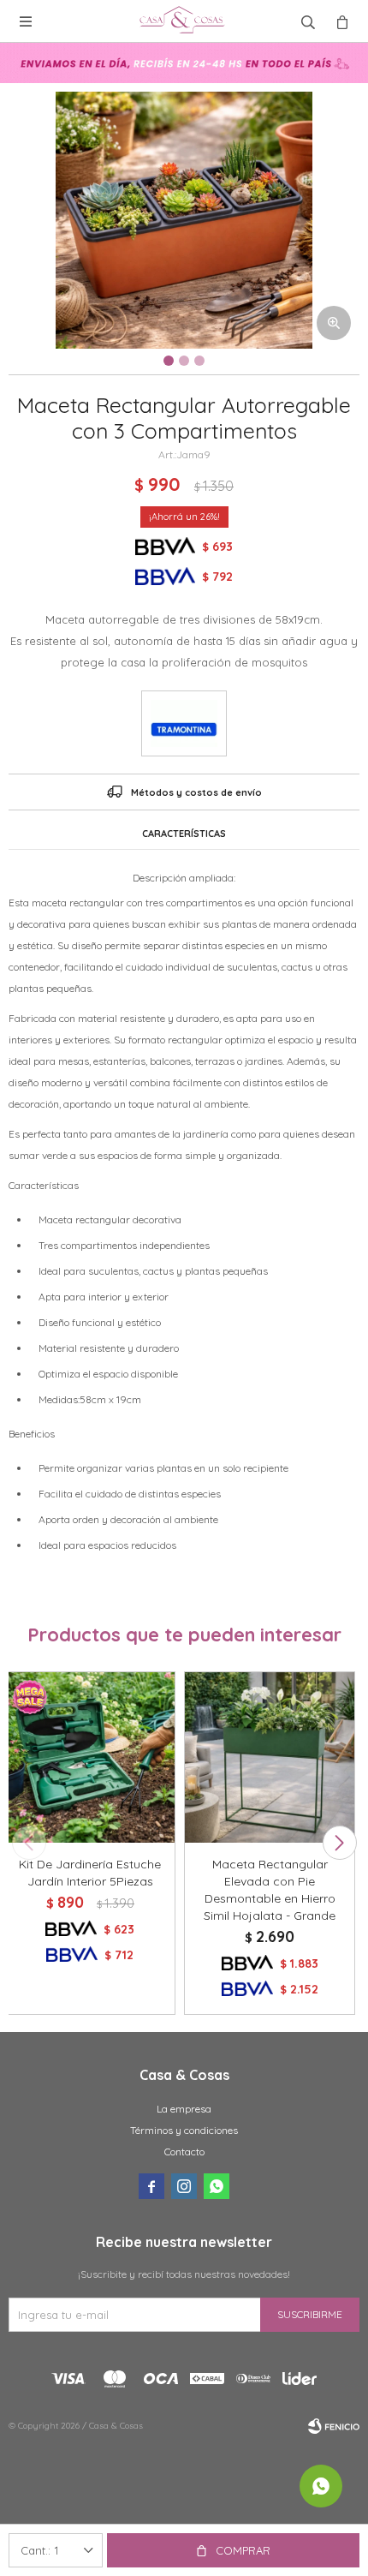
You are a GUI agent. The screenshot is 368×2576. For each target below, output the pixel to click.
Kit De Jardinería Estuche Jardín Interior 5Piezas (90, 1873)
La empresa (184, 2109)
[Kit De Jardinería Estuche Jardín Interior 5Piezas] (90, 1757)
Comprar (243, 2550)
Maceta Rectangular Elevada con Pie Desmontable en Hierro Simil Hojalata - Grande (270, 1890)
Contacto (184, 2152)
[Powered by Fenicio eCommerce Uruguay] (334, 2426)
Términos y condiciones (184, 2130)
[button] (339, 1843)
